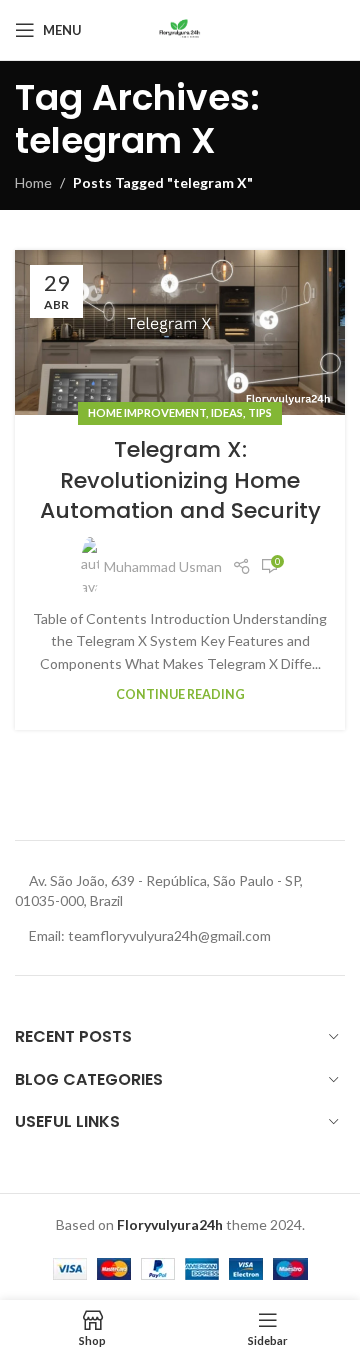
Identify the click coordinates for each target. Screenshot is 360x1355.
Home (33, 182)
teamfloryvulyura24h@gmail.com (169, 935)
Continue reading (180, 694)
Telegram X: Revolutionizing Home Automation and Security (180, 480)
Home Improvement (147, 412)
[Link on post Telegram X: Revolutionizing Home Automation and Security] (180, 332)
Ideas (227, 412)
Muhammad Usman (163, 566)
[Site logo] (180, 28)
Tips (260, 412)
